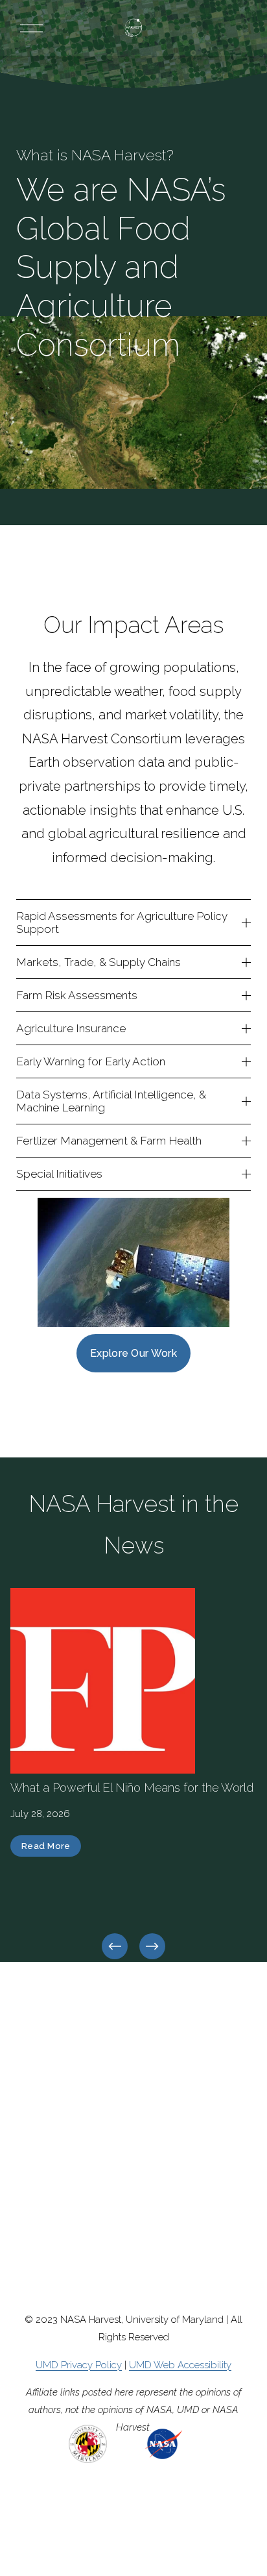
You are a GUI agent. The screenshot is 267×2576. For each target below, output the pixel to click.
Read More (46, 1846)
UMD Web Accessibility (180, 2365)
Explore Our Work (133, 1353)
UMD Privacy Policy (79, 2365)
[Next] (152, 1946)
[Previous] (115, 1946)
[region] (133, 1775)
